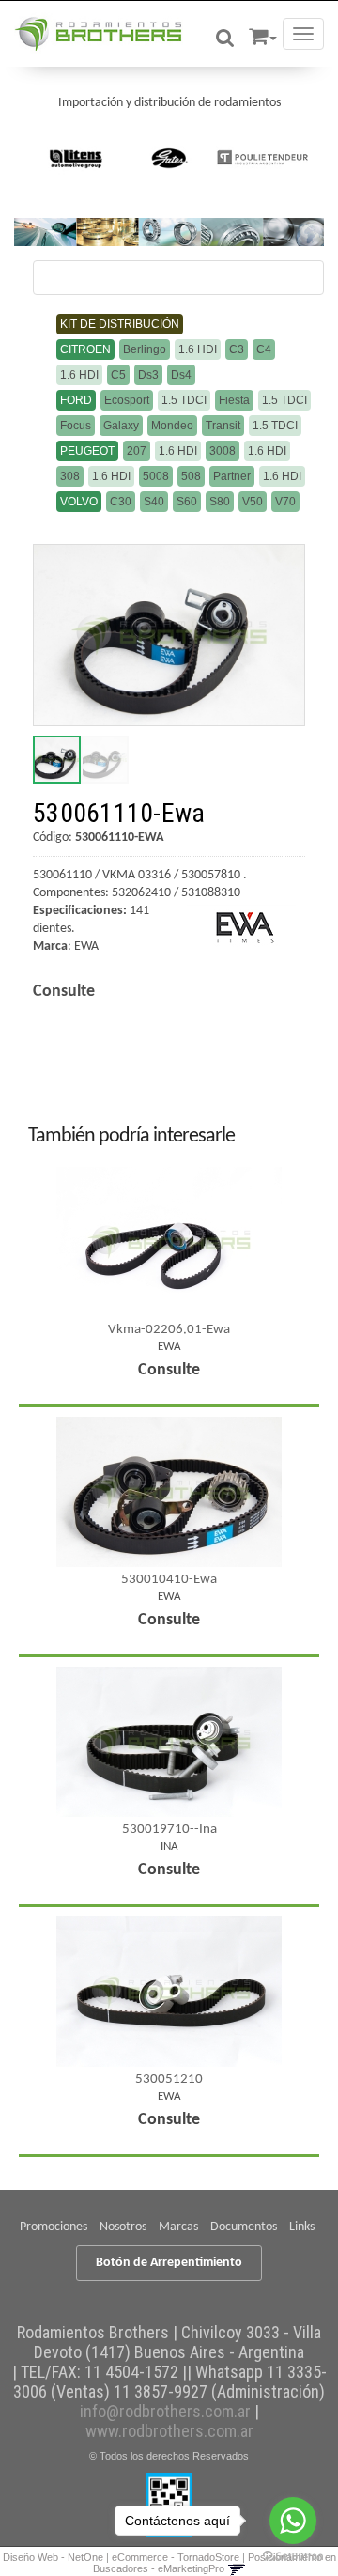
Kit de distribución (120, 324)
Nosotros (123, 2227)
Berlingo (145, 349)
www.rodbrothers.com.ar (169, 2431)
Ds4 (181, 375)
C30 (121, 502)
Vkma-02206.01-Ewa (169, 1330)
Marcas (178, 2227)
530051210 (169, 2079)
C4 (264, 349)
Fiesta (234, 400)
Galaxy (121, 426)
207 (137, 451)
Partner (232, 476)
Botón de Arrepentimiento (169, 2263)
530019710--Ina (169, 1830)
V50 (253, 502)
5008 (156, 476)
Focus (76, 426)
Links (302, 2227)
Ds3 (148, 375)
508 (191, 476)
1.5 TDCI (184, 400)
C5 (118, 375)
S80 (220, 502)
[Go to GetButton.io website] (293, 2557)
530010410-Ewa (169, 1580)
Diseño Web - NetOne (53, 2557)
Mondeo (172, 426)
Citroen (85, 349)
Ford (76, 400)
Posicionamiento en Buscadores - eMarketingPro (215, 2563)
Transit (223, 426)
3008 (223, 451)
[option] (77, 158)
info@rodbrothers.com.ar (165, 2411)
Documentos (244, 2227)
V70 (285, 502)
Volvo (79, 502)
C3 (237, 349)
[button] (263, 33)
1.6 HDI (198, 349)
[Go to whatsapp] (293, 2521)
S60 (187, 502)
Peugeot (87, 451)
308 (70, 476)
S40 (154, 502)
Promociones (54, 2227)
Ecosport (127, 400)
